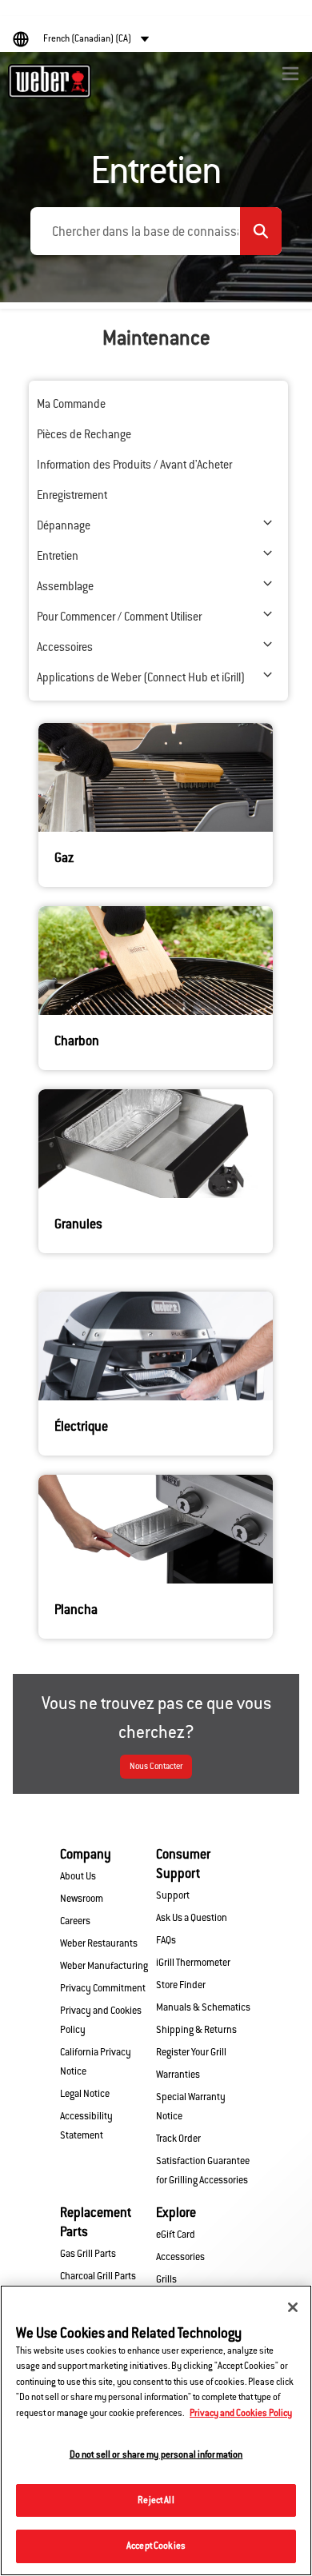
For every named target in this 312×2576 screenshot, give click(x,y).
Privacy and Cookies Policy (241, 2413)
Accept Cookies (156, 2546)
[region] (156, 2430)
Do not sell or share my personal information (156, 2454)
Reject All (156, 2500)
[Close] (293, 2307)
